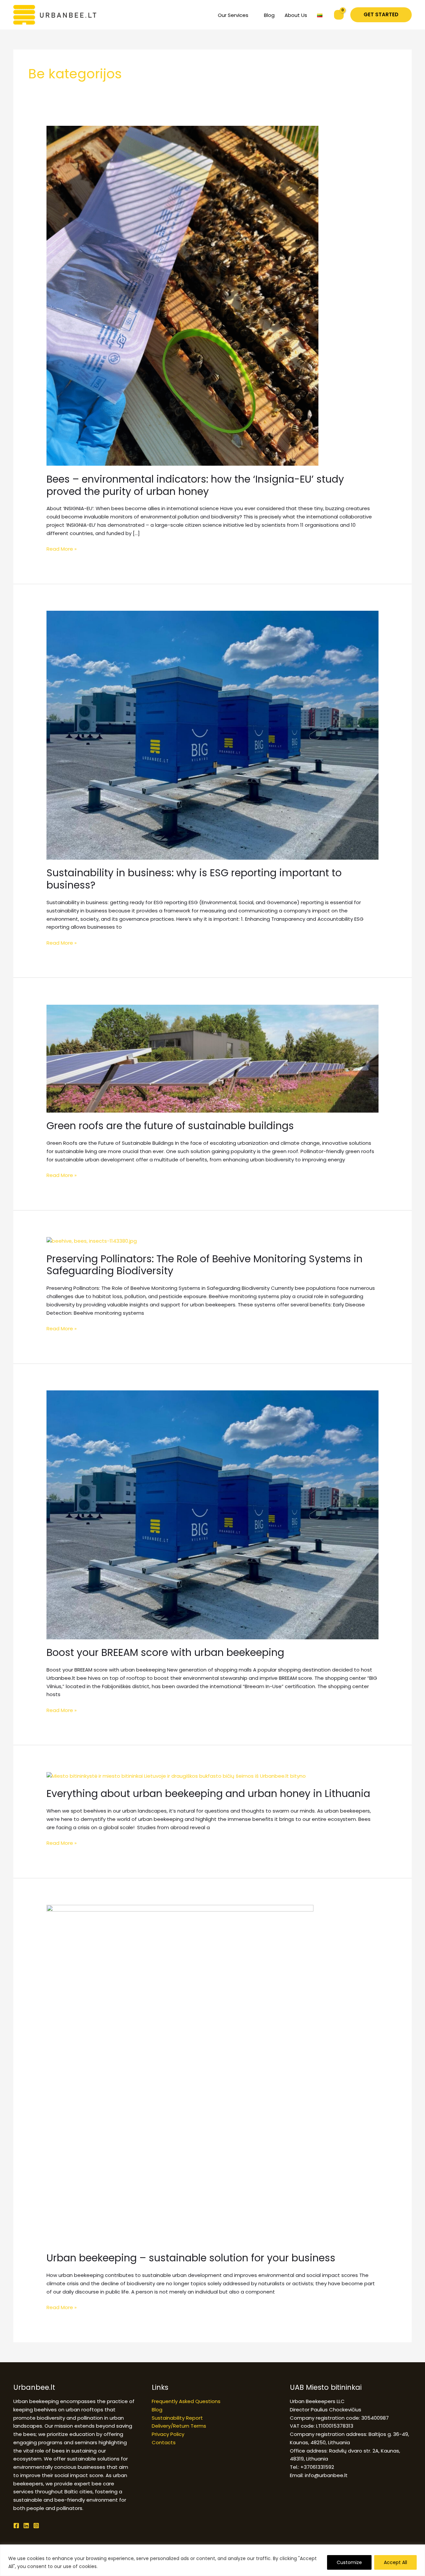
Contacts (164, 2442)
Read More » (62, 549)
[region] (212, 2560)
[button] (381, 15)
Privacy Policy (168, 2434)
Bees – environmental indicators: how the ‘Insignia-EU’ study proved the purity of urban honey (195, 485)
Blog (157, 2410)
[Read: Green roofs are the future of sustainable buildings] (212, 1058)
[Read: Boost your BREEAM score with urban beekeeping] (212, 1514)
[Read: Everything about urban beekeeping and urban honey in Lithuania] (176, 1776)
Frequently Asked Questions (186, 2401)
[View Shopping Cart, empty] (339, 15)
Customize (349, 2562)
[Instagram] (36, 2526)
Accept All (395, 2562)
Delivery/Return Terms (179, 2426)
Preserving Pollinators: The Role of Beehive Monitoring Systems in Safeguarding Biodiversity (205, 1265)
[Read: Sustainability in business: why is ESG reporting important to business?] (212, 735)
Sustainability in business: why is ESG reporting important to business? (194, 879)
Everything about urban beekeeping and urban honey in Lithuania (210, 1794)
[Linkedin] (26, 2526)
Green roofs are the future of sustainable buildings (170, 1126)
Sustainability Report (177, 2418)
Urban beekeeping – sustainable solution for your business (191, 2258)
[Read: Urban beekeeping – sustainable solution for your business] (180, 2074)
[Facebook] (16, 2526)
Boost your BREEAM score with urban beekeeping (165, 1652)
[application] (251, 15)
